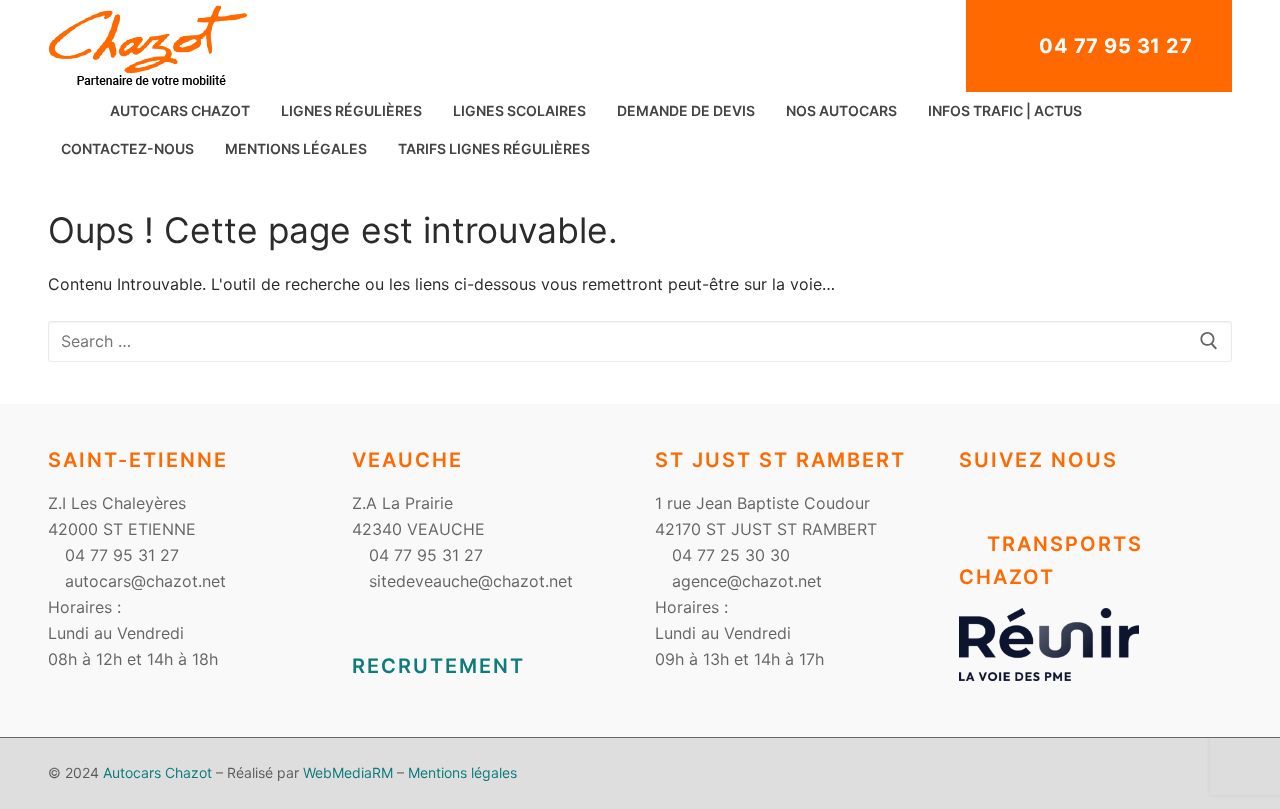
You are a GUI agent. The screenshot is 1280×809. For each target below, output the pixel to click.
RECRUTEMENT (438, 666)
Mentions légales (462, 772)
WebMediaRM (348, 772)
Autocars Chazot (157, 772)
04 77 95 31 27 (1113, 46)
